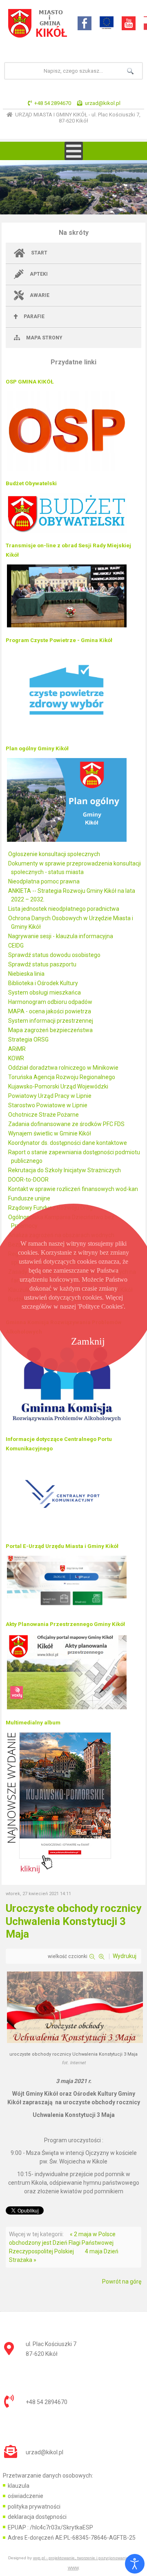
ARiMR (17, 1049)
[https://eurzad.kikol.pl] (67, 1610)
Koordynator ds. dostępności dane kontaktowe (68, 1143)
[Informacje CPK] (67, 1532)
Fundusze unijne (29, 1198)
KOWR (16, 1058)
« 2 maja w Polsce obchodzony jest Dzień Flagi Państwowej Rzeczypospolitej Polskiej (62, 2243)
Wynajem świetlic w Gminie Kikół (50, 1133)
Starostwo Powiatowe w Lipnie (48, 1105)
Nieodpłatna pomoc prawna (44, 881)
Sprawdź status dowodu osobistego (54, 955)
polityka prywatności (34, 2507)
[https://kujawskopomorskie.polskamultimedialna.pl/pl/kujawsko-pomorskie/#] (59, 1872)
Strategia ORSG (28, 1039)
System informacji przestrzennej (51, 1021)
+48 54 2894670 (53, 103)
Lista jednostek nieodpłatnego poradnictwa (64, 909)
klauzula (19, 2486)
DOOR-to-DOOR (28, 1180)
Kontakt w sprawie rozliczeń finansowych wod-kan (73, 1189)
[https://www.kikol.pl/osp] (67, 470)
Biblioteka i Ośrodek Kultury (43, 983)
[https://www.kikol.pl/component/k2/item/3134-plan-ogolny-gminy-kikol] (67, 841)
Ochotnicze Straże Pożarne (43, 1115)
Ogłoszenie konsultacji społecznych (54, 854)
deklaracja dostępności (37, 2517)
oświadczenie (26, 2496)
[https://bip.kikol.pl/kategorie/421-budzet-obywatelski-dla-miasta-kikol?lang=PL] (67, 532)
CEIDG (16, 946)
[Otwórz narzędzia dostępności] (135, 2564)
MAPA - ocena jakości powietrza (50, 1011)
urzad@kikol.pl (103, 103)
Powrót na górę (122, 2282)
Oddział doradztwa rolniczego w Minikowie (63, 1068)
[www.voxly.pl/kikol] (67, 1709)
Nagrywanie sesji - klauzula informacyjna (61, 936)
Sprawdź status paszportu (42, 964)
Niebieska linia (26, 974)
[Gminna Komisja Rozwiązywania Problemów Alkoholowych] (67, 1425)
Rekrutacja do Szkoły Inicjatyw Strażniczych (65, 1170)
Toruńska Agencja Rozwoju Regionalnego (62, 1077)
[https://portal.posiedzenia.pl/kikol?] (67, 627)
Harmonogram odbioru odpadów (50, 1002)
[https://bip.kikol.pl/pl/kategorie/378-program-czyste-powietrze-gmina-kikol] (67, 735)
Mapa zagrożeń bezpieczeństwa (50, 1030)
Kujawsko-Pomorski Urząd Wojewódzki (58, 1086)
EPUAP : (50, 2527)
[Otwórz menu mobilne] (74, 151)
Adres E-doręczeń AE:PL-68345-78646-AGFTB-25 (72, 2538)
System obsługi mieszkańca (45, 992)
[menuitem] (74, 253)
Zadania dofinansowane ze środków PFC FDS (66, 1124)
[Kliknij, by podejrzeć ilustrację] (75, 2042)
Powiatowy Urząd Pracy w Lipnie (50, 1096)
